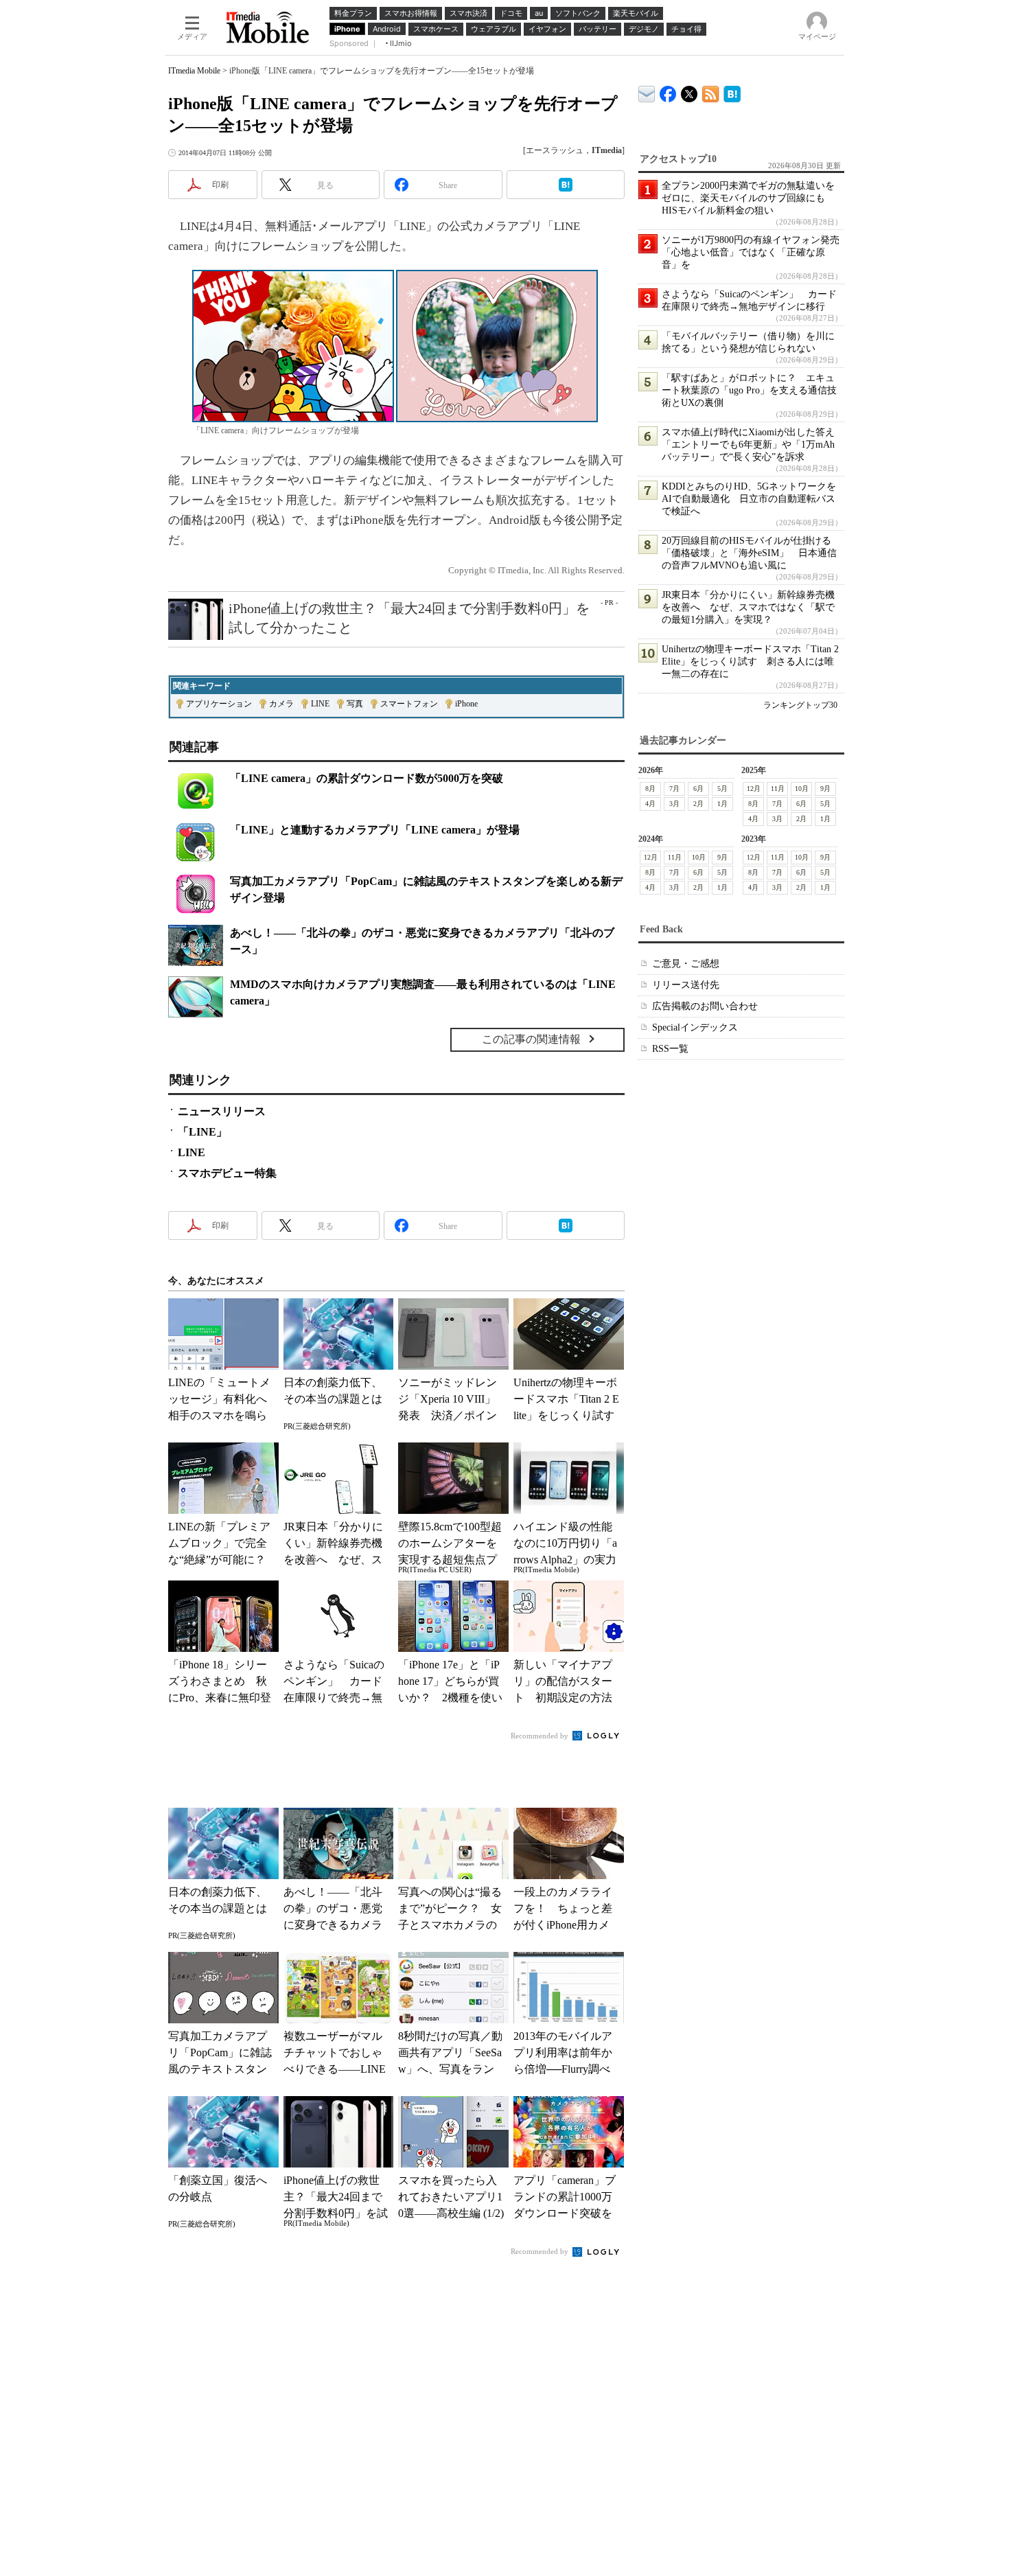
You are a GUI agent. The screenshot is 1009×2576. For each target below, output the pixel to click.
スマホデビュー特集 (227, 1173)
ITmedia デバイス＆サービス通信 (647, 92)
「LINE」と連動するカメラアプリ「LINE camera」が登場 (375, 830)
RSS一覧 (670, 1049)
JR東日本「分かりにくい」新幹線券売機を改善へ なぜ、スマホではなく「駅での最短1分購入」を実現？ (748, 607)
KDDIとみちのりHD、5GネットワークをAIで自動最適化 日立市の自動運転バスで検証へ (749, 499)
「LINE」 (202, 1132)
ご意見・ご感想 (686, 964)
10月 (802, 789)
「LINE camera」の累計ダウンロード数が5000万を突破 (367, 778)
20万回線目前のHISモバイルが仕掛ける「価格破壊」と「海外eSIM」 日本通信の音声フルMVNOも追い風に (749, 553)
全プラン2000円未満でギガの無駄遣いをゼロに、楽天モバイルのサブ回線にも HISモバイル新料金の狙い (748, 198)
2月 (698, 804)
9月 (825, 789)
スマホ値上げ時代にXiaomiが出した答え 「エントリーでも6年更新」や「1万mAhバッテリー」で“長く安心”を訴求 (753, 445)
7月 (674, 789)
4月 (650, 804)
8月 (650, 789)
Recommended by (541, 1736)
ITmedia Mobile (194, 71)
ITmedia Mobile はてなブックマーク (732, 92)
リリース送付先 (686, 985)
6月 (698, 789)
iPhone (466, 704)
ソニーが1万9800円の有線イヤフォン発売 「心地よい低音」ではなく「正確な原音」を (755, 252)
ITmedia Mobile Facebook (668, 91)
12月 (754, 789)
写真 (355, 704)
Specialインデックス (695, 1027)
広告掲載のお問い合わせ (705, 1006)
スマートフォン (409, 704)
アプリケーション (219, 704)
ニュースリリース (222, 1111)
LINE (320, 704)
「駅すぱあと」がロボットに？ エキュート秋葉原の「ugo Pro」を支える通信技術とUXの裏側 (749, 390)
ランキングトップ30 (800, 705)
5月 (722, 789)
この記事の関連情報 (531, 1039)
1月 (722, 804)
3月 (674, 804)
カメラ (281, 704)
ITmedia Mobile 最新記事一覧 (711, 92)
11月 (778, 789)
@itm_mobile (689, 91)
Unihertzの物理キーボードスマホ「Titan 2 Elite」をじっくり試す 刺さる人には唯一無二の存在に (750, 662)
